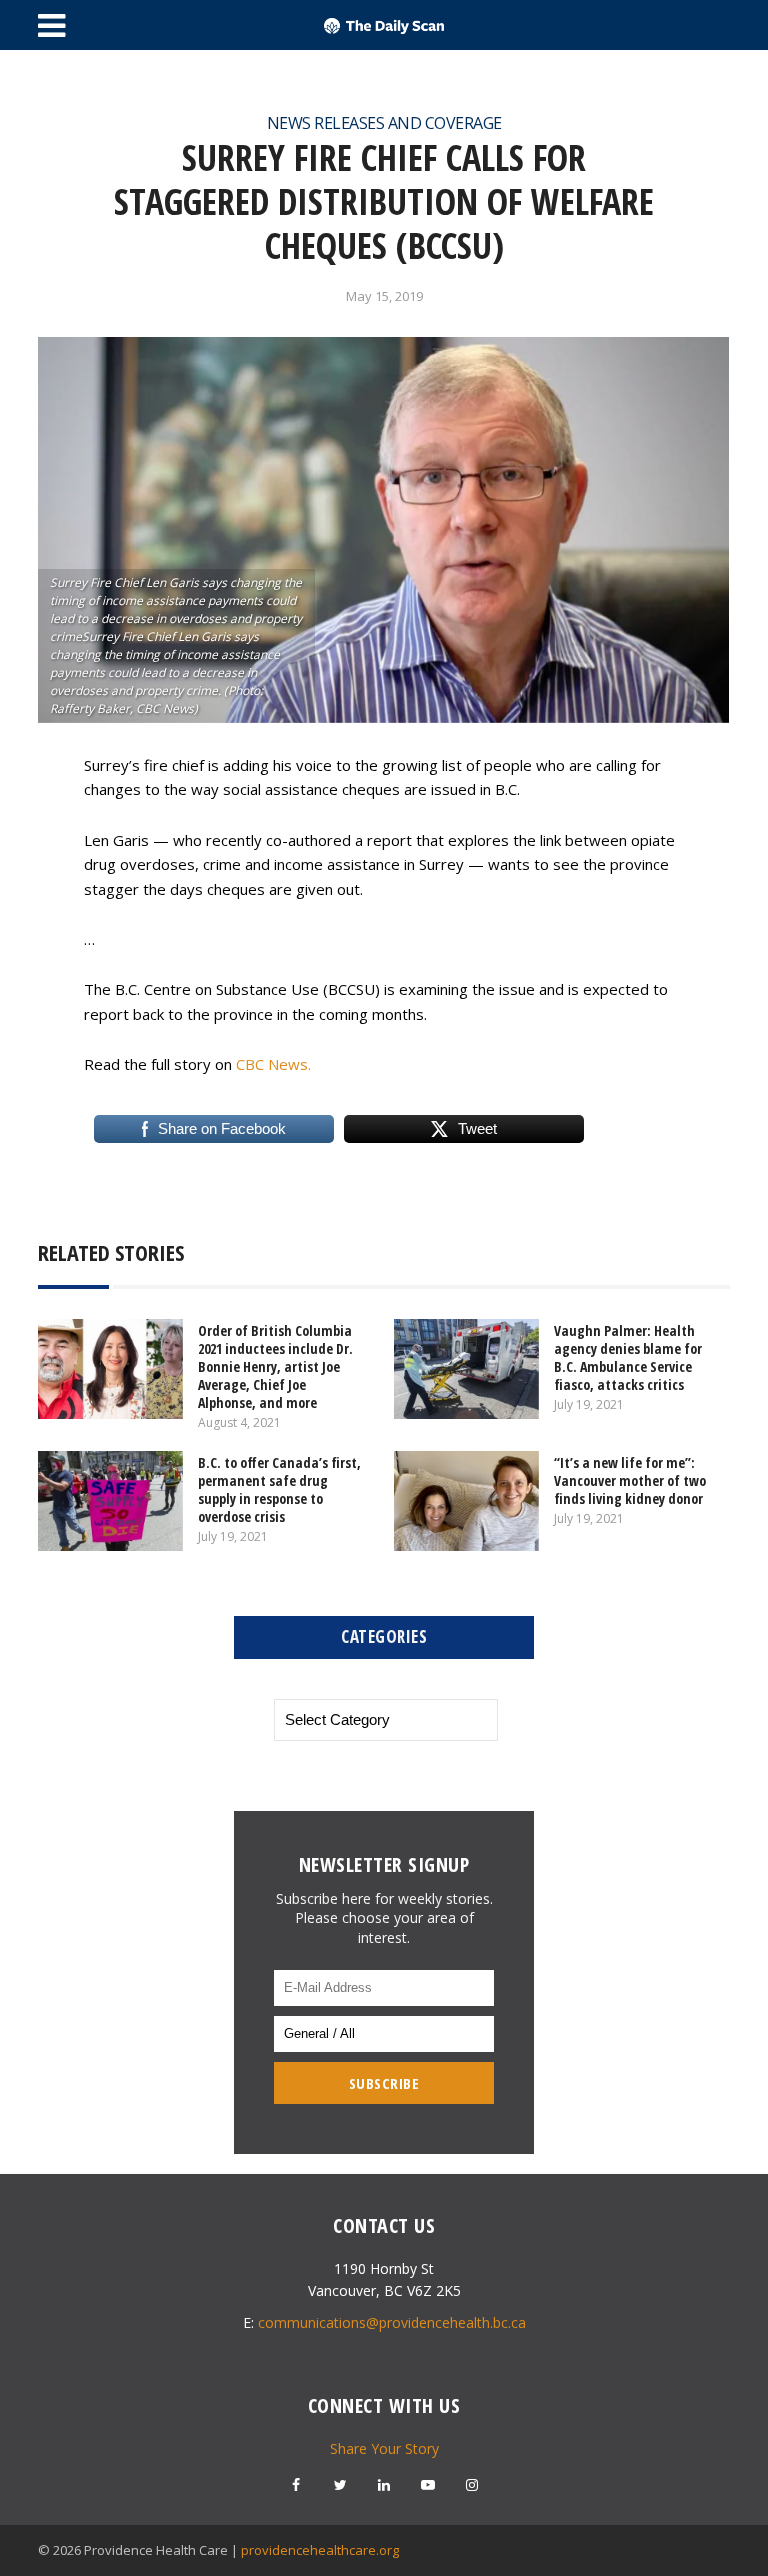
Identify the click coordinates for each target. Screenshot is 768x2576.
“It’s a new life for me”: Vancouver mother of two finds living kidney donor (630, 1480)
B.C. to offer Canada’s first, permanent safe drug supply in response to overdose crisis (279, 1489)
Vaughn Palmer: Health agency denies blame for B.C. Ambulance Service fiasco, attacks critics (628, 1357)
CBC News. (273, 1064)
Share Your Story (384, 2448)
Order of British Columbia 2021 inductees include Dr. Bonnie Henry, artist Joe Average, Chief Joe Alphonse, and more (275, 1366)
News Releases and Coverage (384, 123)
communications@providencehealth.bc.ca (392, 2322)
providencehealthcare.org (320, 2550)
